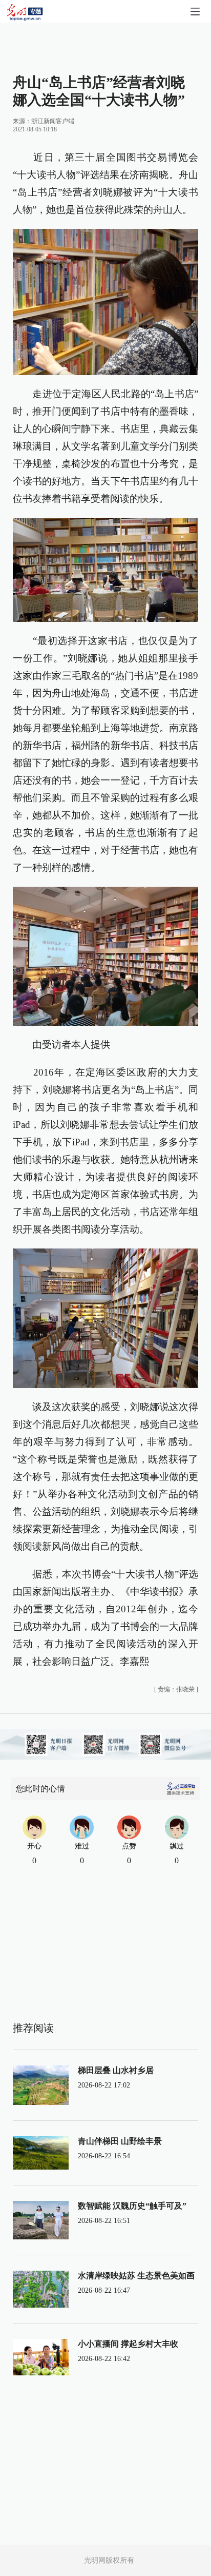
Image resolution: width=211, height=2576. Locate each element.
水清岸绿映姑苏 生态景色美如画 (136, 2276)
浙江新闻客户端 (53, 121)
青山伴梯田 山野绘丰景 (120, 2141)
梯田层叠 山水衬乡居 (116, 2070)
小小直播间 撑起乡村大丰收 (128, 2344)
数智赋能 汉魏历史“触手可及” (132, 2206)
